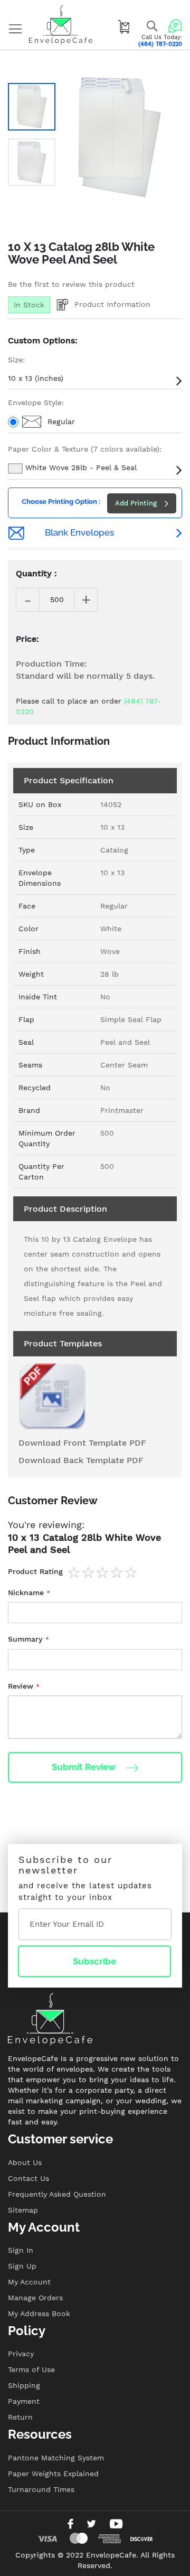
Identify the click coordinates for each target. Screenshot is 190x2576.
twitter (91, 2524)
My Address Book (39, 2313)
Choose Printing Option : (61, 502)
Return (20, 2417)
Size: (16, 360)
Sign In (21, 2250)
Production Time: (51, 664)
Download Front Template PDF (82, 1443)
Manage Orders (35, 2298)
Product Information (112, 304)
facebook (70, 2524)
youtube (116, 2524)
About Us (25, 2162)
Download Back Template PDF (81, 1460)
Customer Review (53, 1501)
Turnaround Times (41, 2489)
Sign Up (22, 2266)
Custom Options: (43, 340)
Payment (24, 2401)
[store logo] (61, 25)
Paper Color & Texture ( (85, 449)
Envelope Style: (36, 402)
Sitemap (23, 2210)
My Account (29, 2282)
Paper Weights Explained (53, 2474)
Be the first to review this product (71, 284)
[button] (32, 107)
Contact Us (28, 2178)
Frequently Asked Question (57, 2194)
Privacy (21, 2354)
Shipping (24, 2385)
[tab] (95, 1506)
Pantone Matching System (56, 2458)
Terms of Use (31, 2369)
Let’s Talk (175, 26)
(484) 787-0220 (160, 44)
